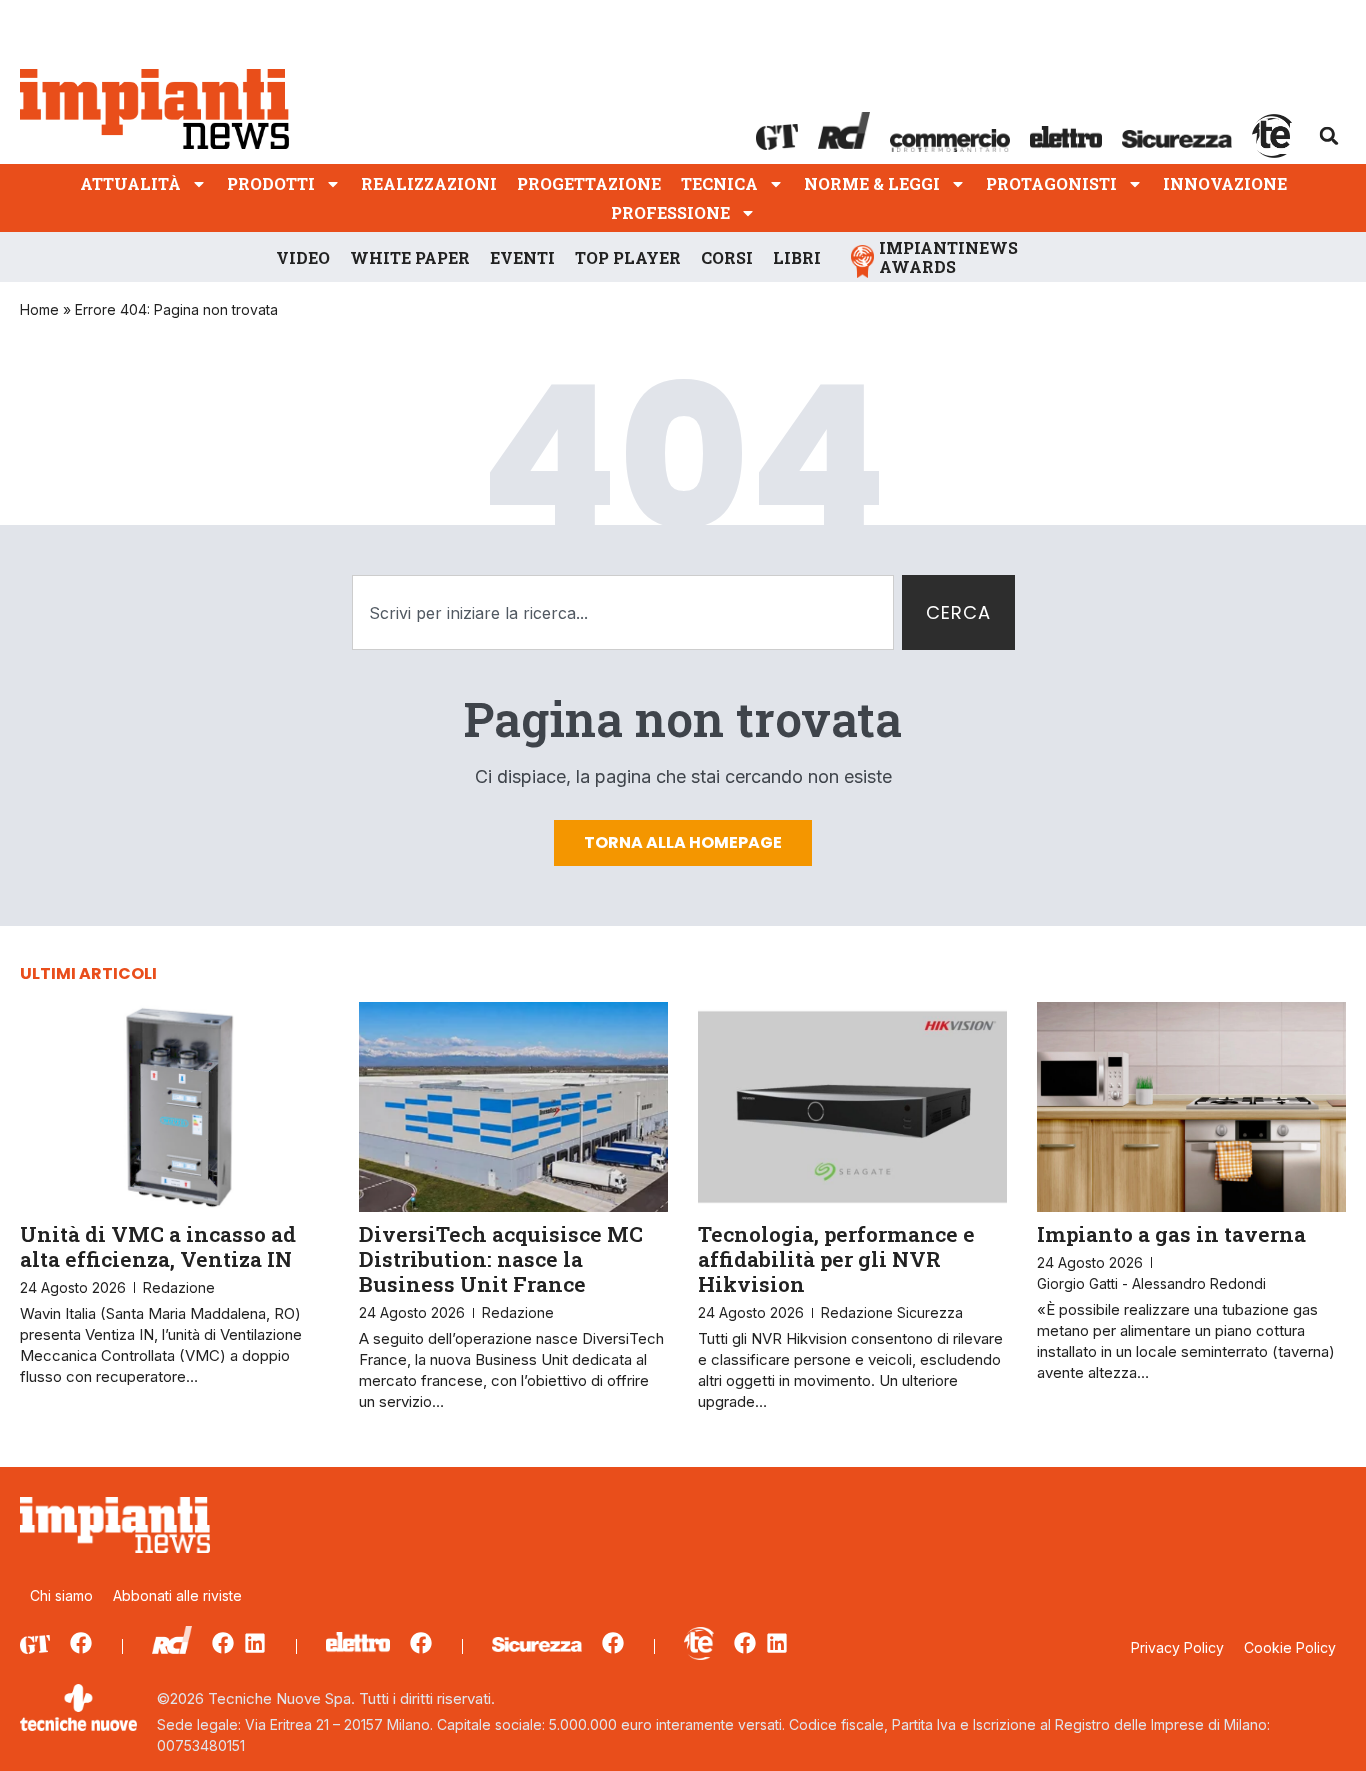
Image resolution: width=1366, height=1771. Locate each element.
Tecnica (719, 183)
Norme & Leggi (872, 183)
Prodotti (271, 183)
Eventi (522, 257)
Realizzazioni (429, 183)
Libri (797, 257)
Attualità (130, 183)
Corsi (727, 257)
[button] (1329, 136)
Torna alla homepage (683, 842)
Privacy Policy (1177, 1647)
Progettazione (589, 183)
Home (39, 309)
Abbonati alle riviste (177, 1595)
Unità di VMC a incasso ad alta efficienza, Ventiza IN (158, 1246)
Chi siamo (61, 1595)
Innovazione (1225, 183)
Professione (670, 212)
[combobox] (623, 612)
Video (303, 257)
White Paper (410, 257)
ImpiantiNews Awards (948, 257)
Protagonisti (1051, 183)
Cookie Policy (1290, 1647)
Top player (628, 257)
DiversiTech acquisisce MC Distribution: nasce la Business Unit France (501, 1259)
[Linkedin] (255, 1643)
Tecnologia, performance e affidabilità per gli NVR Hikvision (836, 1259)
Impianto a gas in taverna (1171, 1234)
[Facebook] (81, 1643)
